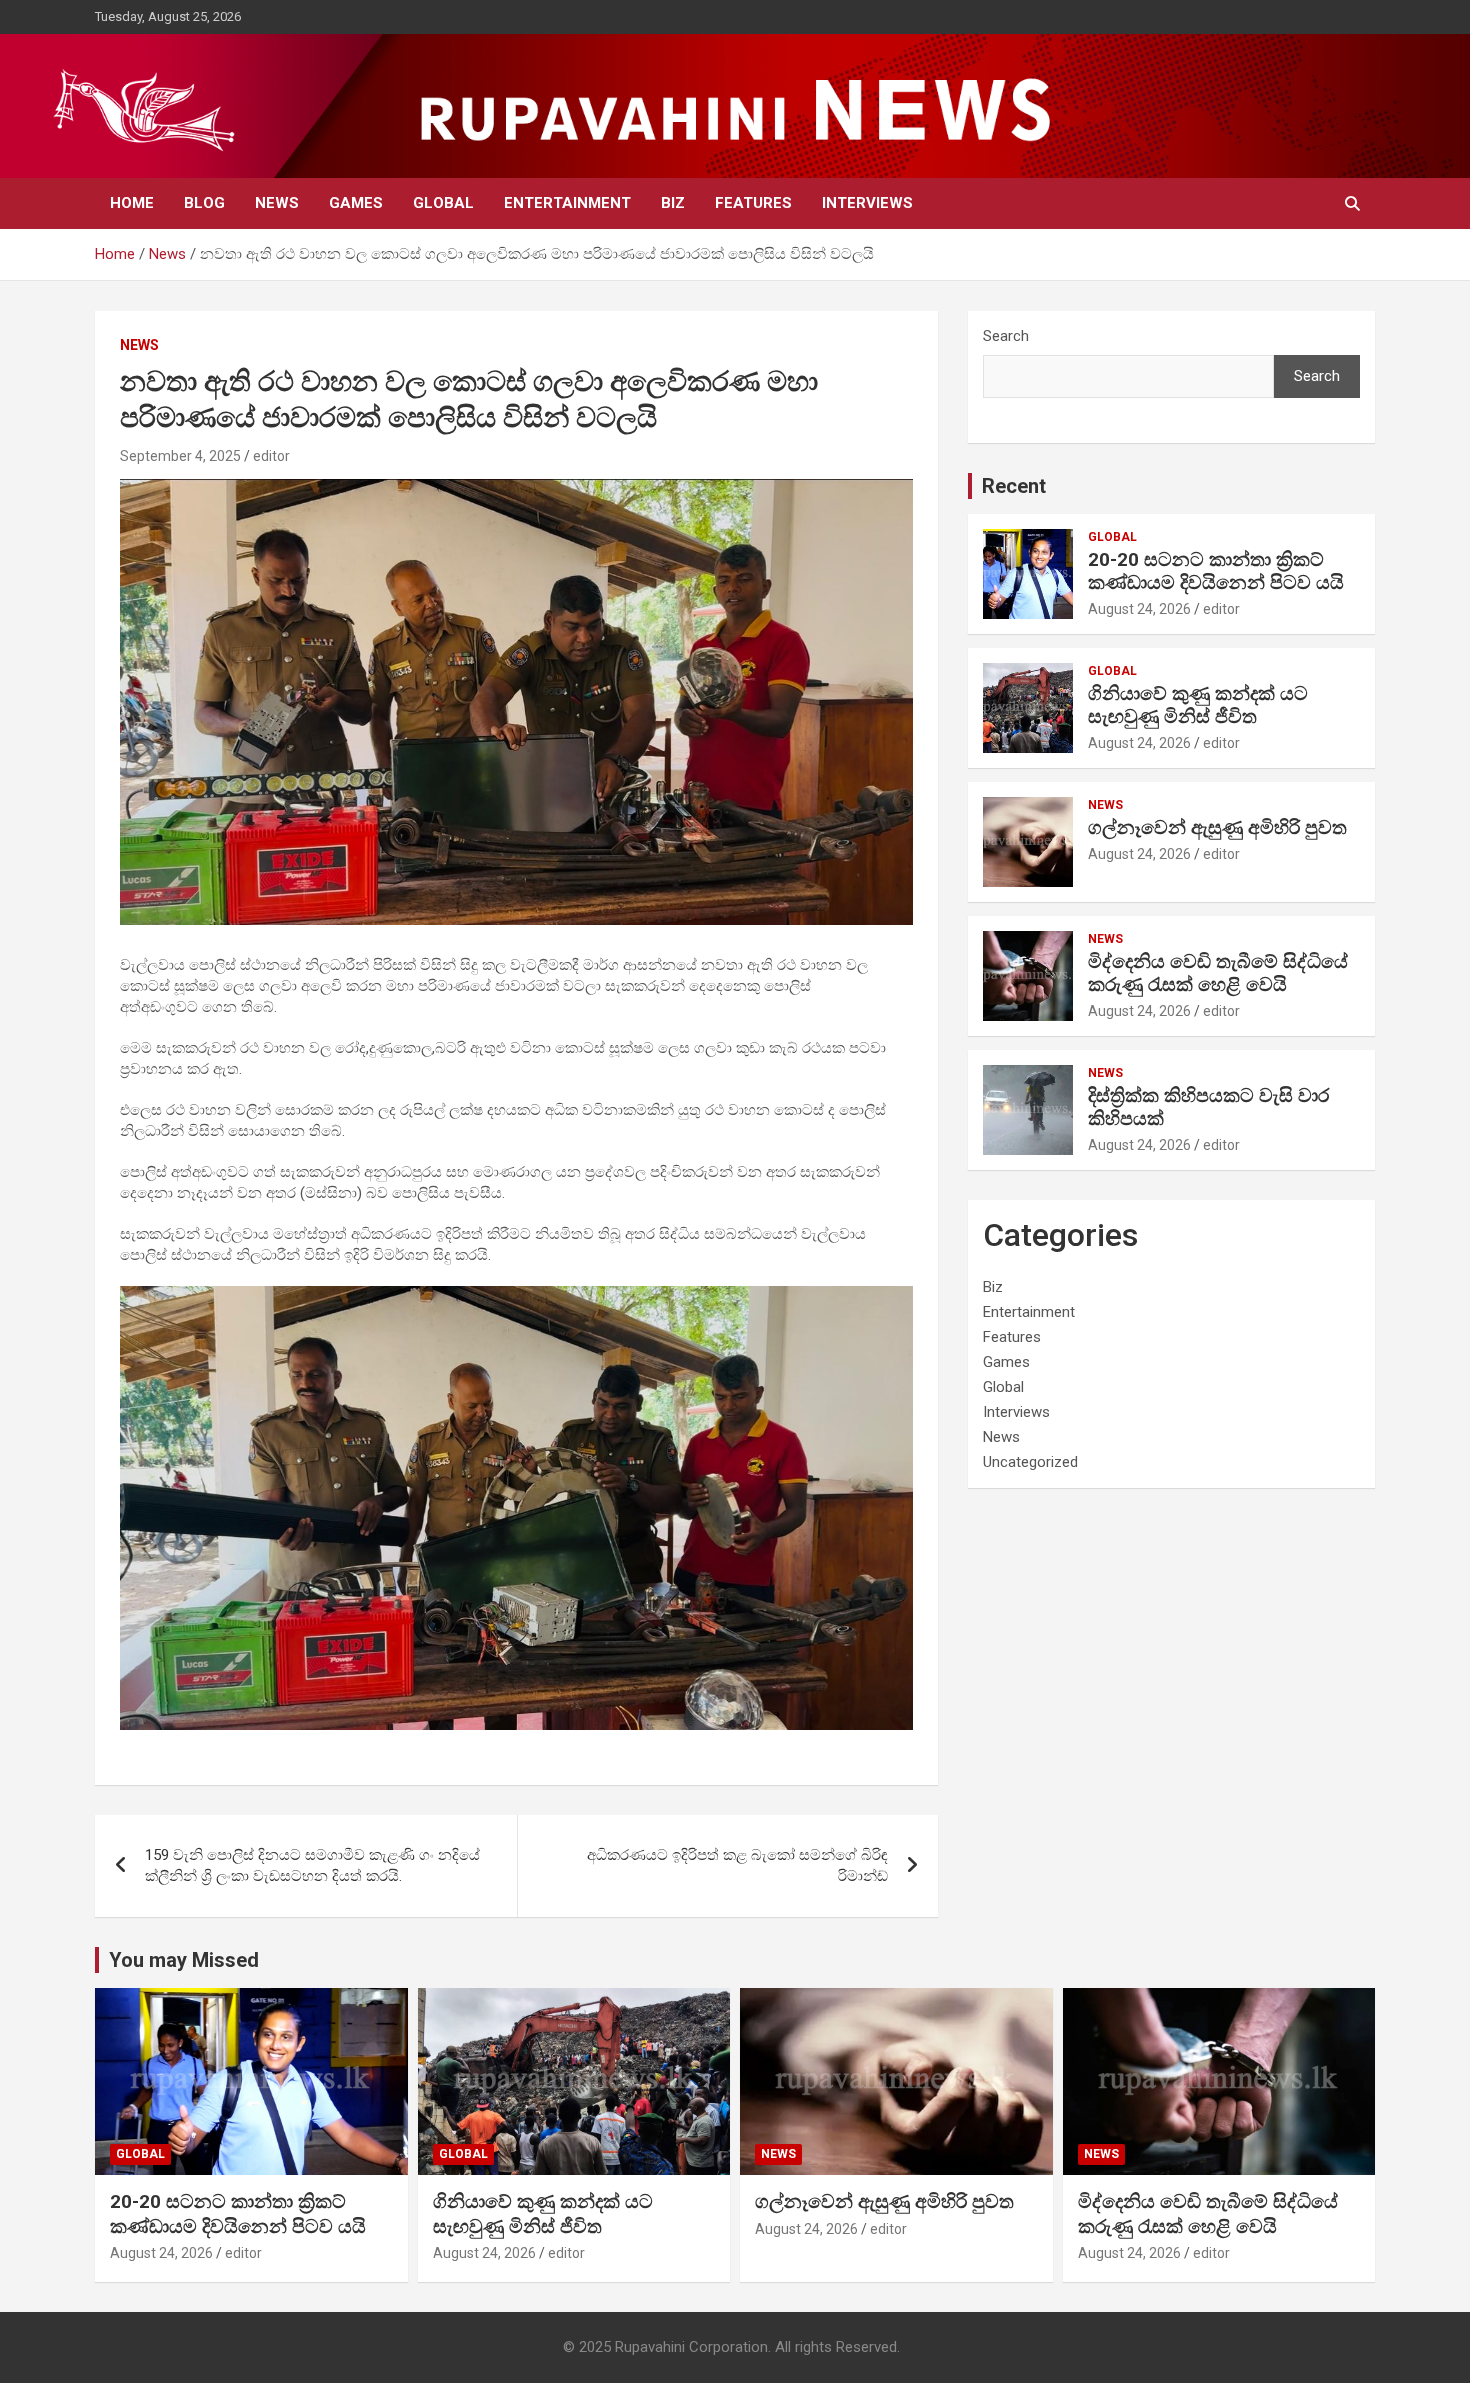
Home (132, 203)
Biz (673, 203)
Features (753, 203)
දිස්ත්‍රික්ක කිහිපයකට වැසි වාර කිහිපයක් (1208, 1107)
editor (271, 456)
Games (356, 203)
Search (1006, 336)
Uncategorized (1030, 1462)
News (277, 203)
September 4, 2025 (180, 456)
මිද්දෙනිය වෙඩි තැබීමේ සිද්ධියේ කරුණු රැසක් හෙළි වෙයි (1218, 973)
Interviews (867, 203)
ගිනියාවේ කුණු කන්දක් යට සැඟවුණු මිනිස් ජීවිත (1198, 705)
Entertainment (567, 203)
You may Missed (184, 1960)
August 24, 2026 (1139, 609)
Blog (204, 203)
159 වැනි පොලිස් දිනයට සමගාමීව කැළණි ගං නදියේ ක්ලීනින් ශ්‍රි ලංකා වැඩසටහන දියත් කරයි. (312, 1865)
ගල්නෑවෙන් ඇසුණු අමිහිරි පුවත (1217, 827)
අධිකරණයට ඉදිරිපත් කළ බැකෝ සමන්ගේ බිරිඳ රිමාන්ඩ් (737, 1865)
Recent (1014, 486)
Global (443, 203)
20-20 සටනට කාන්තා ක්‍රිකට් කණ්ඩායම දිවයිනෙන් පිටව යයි (1216, 571)
